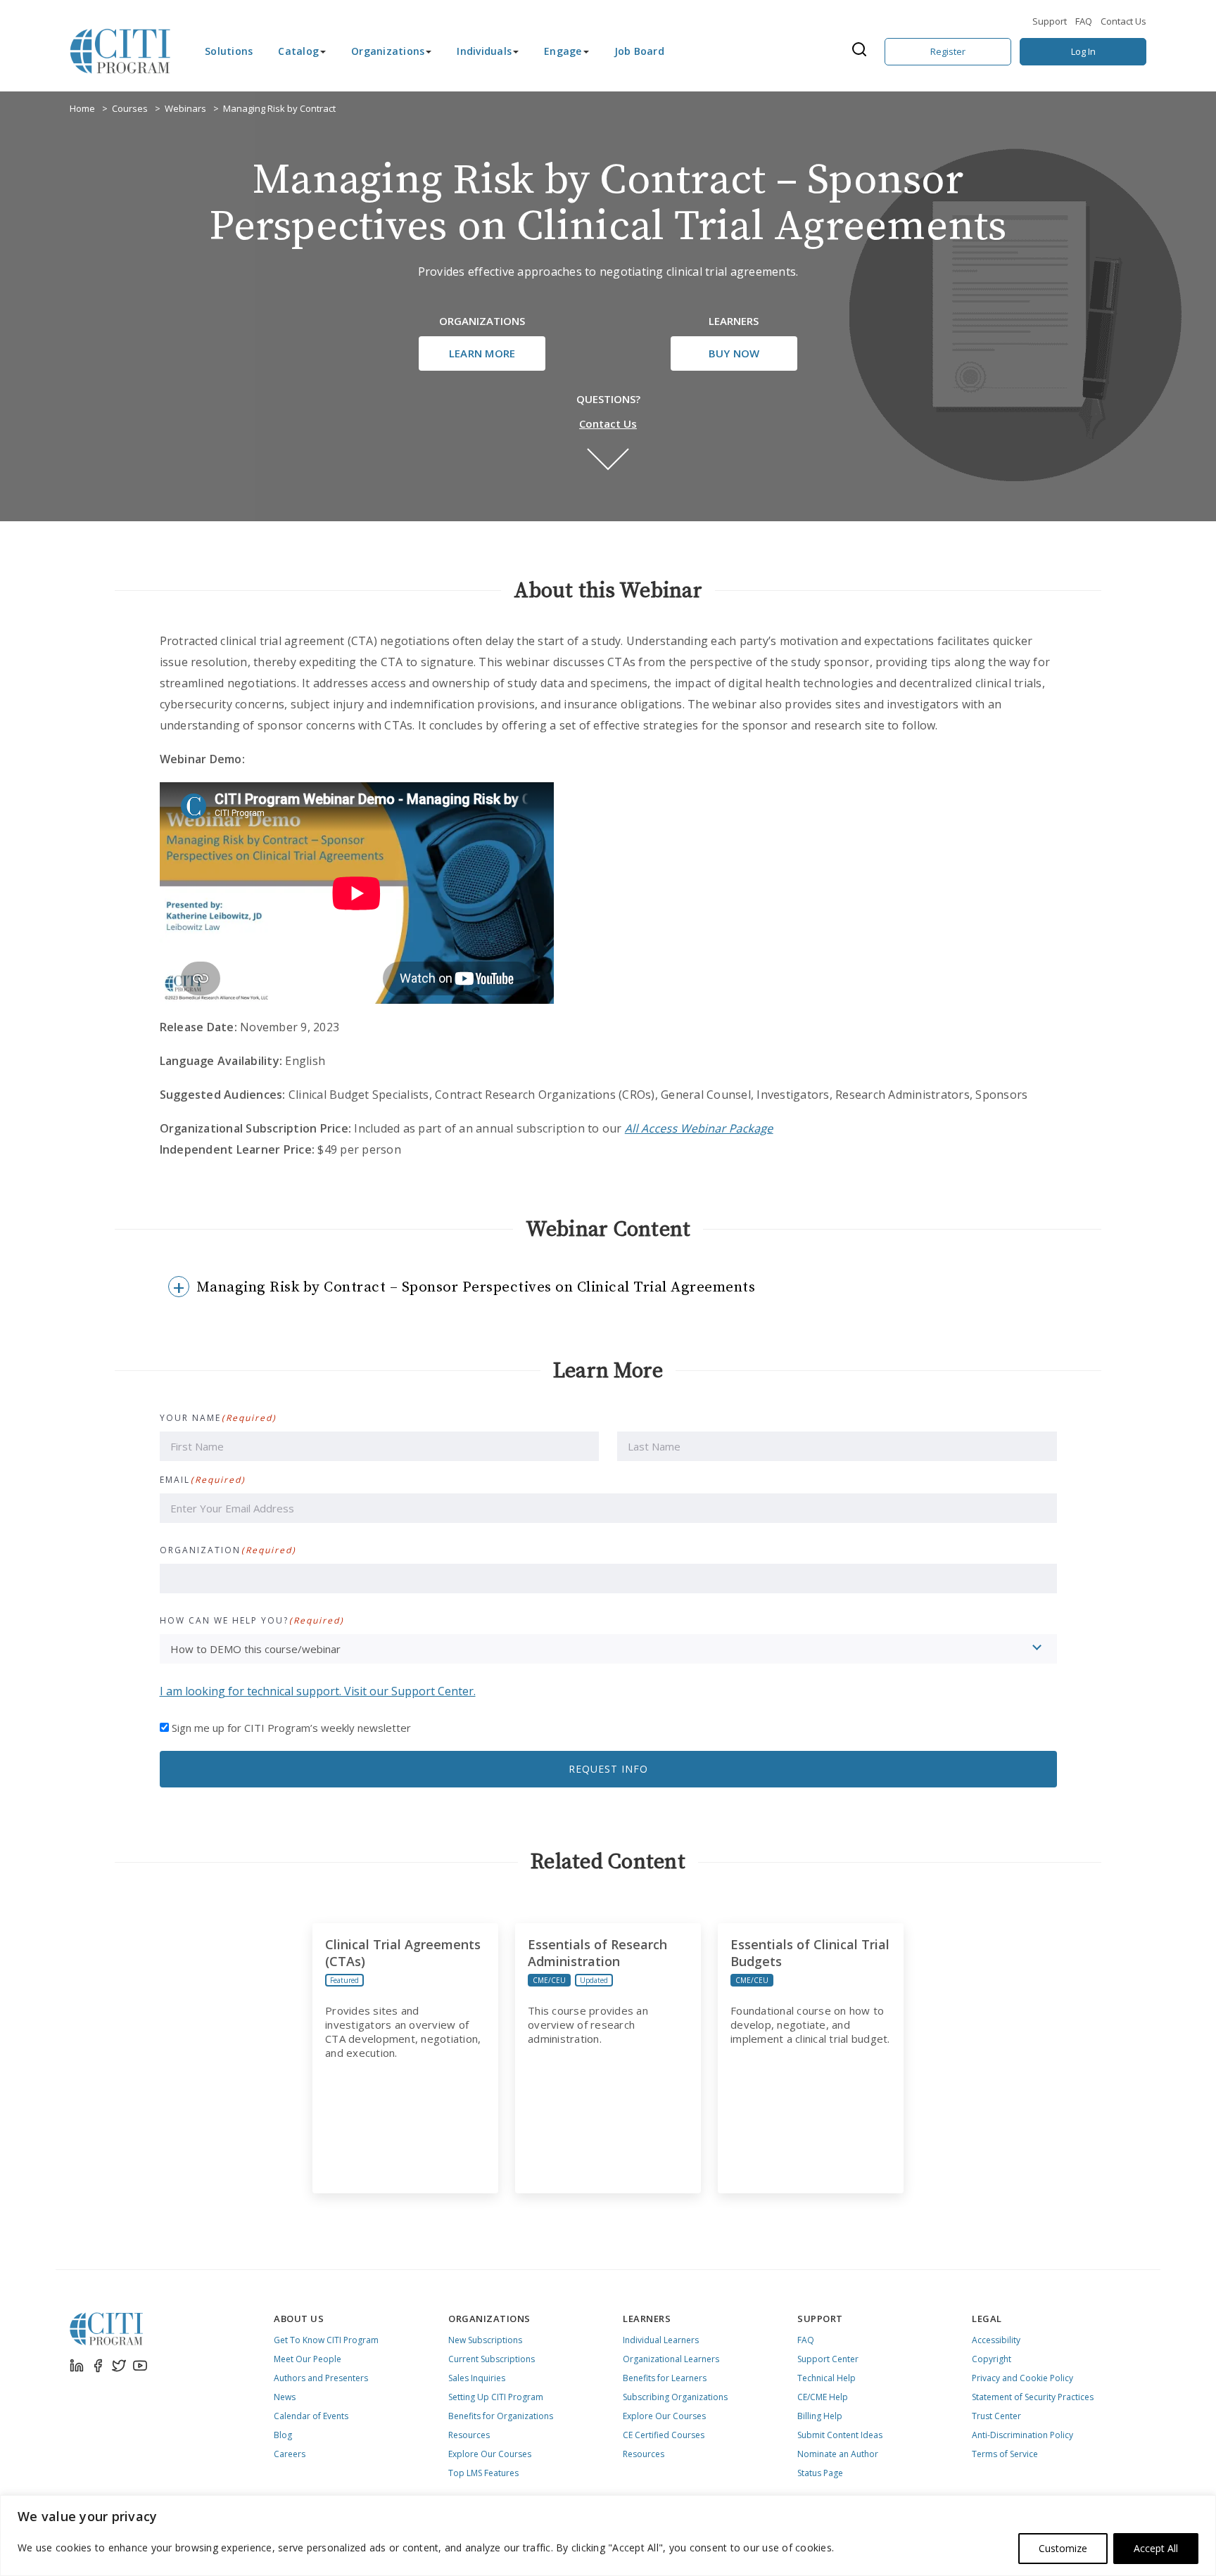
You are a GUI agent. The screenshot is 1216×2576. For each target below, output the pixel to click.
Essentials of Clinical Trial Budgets (810, 1953)
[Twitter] (119, 2366)
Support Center (828, 2359)
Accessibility (996, 2340)
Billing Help (820, 2416)
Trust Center (996, 2416)
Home (82, 108)
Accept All (1156, 2548)
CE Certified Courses (664, 2435)
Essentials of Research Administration (597, 1953)
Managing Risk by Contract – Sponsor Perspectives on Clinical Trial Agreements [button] (476, 1287)
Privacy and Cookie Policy (1022, 2378)
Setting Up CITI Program (496, 2397)
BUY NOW (734, 353)
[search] (863, 51)
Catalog (298, 51)
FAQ (1084, 21)
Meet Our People (308, 2359)
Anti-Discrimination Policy (1022, 2435)
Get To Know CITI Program (326, 2340)
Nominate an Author (838, 2454)
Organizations (388, 51)
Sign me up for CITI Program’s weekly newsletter (291, 1728)
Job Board (639, 51)
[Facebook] (98, 2366)
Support (1050, 21)
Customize (1063, 2548)
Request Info (608, 1769)
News (285, 2397)
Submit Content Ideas (840, 2435)
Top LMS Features (483, 2473)
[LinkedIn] (77, 2366)
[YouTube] (140, 2366)
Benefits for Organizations (501, 2416)
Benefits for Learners (665, 2378)
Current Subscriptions (492, 2359)
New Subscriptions (485, 2340)
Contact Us (1123, 21)
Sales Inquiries (477, 2378)
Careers (290, 2454)
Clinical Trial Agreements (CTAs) (403, 1953)
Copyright (992, 2359)
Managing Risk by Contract (279, 108)
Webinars (185, 108)
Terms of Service (1005, 2454)
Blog (283, 2435)
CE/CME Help (823, 2397)
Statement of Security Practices (1033, 2397)
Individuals (484, 51)
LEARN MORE (482, 353)
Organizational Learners (671, 2359)
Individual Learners (661, 2340)
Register (948, 51)
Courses (130, 108)
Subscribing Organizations (675, 2397)
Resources (469, 2435)
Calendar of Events (311, 2416)
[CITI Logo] (120, 51)
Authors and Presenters (321, 2378)
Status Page (820, 2473)
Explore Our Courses (490, 2454)
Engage (563, 51)
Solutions (229, 51)
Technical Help (826, 2378)
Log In (1083, 51)
